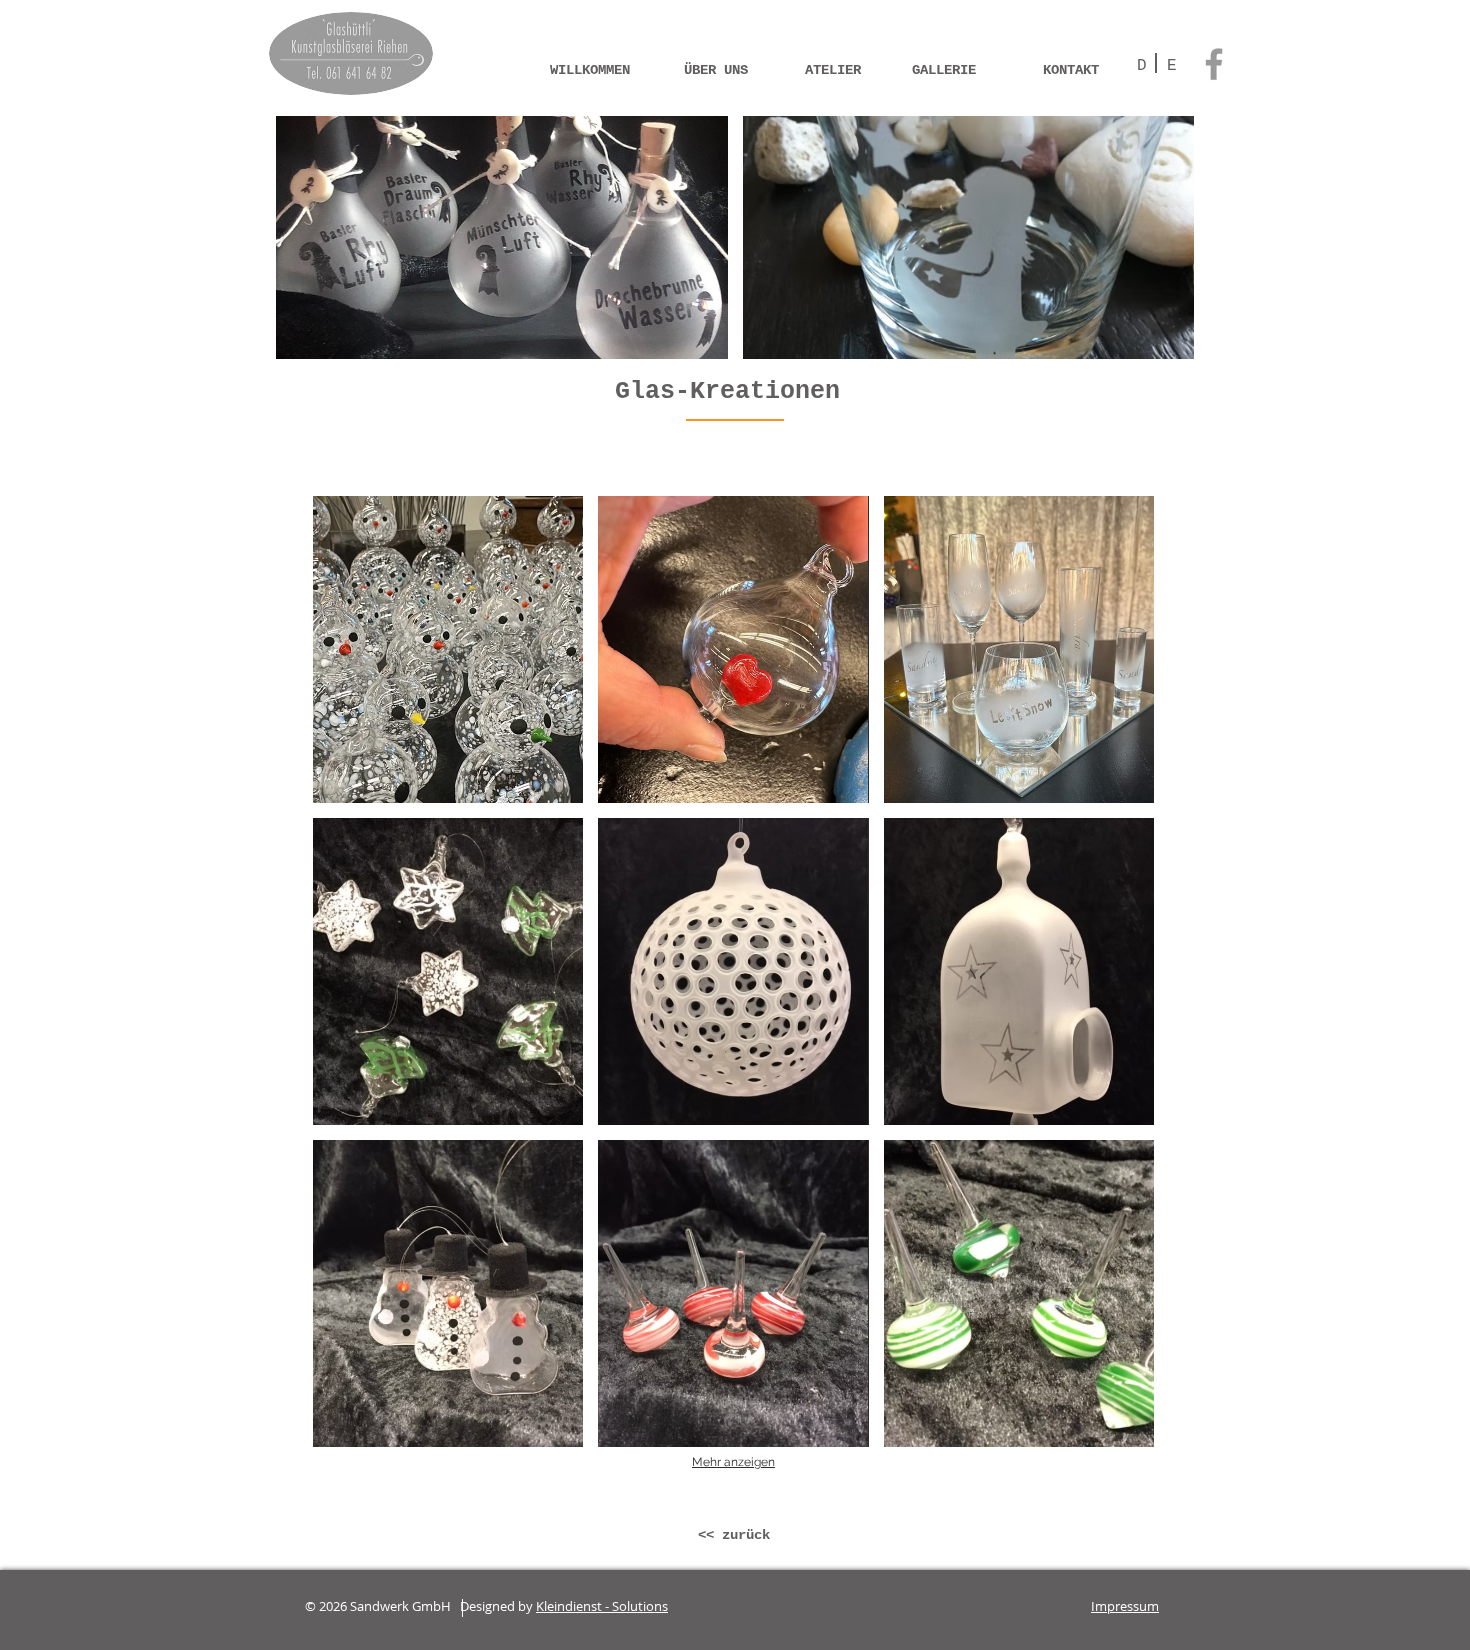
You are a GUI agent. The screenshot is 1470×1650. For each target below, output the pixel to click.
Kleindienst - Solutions (602, 1606)
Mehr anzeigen (733, 1462)
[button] (502, 237)
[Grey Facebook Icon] (1214, 64)
